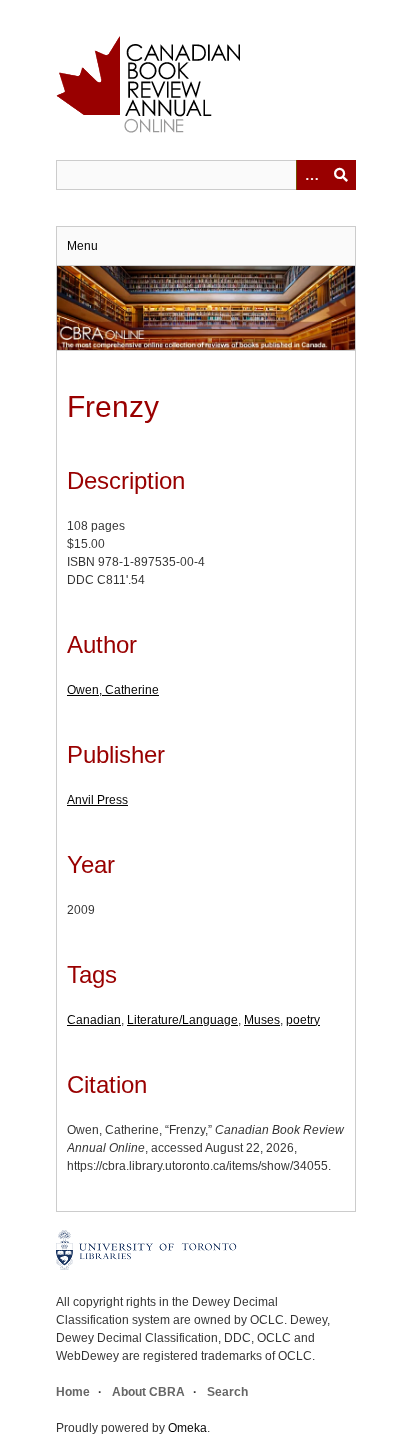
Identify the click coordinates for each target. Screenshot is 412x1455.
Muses (262, 1020)
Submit (341, 175)
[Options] (311, 175)
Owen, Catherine (113, 690)
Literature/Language (182, 1020)
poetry (303, 1020)
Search (227, 1392)
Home (73, 1392)
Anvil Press (97, 800)
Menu (82, 246)
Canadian (94, 1020)
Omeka (187, 1428)
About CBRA (148, 1392)
